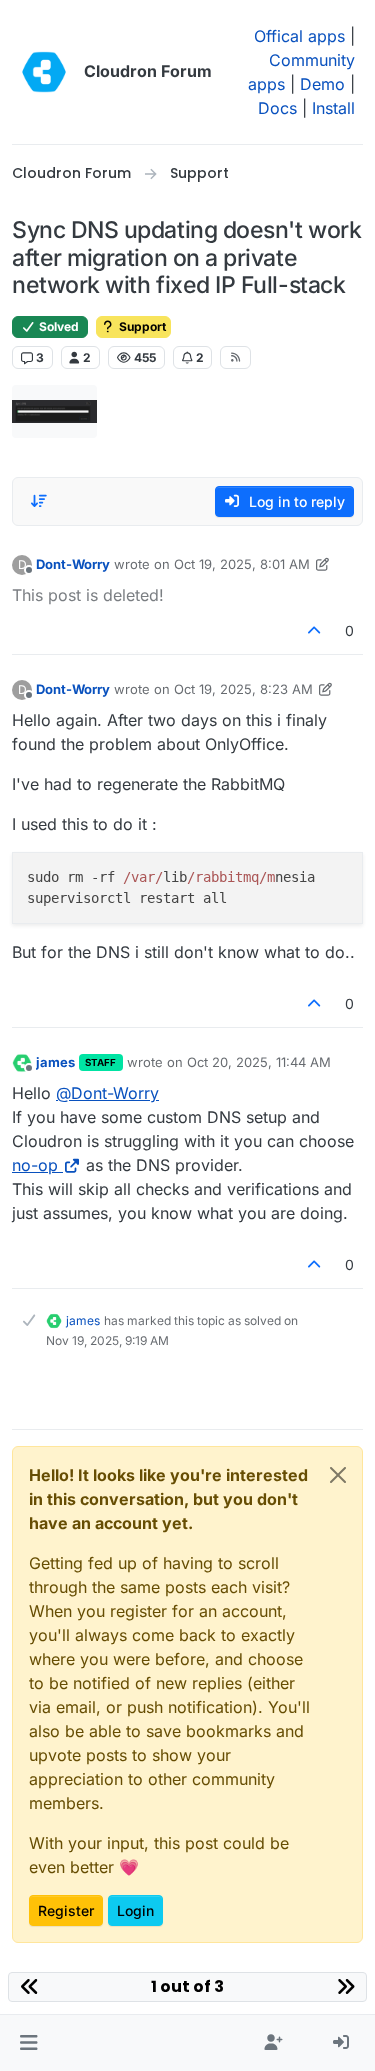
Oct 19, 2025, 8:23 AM (243, 689)
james (55, 1062)
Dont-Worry (73, 564)
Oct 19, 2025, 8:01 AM (242, 564)
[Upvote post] (315, 630)
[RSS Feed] (235, 357)
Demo (322, 84)
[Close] (338, 1475)
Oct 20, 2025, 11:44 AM (259, 1062)
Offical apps (299, 36)
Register (66, 1910)
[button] (28, 2043)
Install (333, 108)
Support (141, 326)
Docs (277, 108)
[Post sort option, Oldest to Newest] (39, 501)
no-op (35, 1165)
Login (135, 1910)
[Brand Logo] (44, 72)
